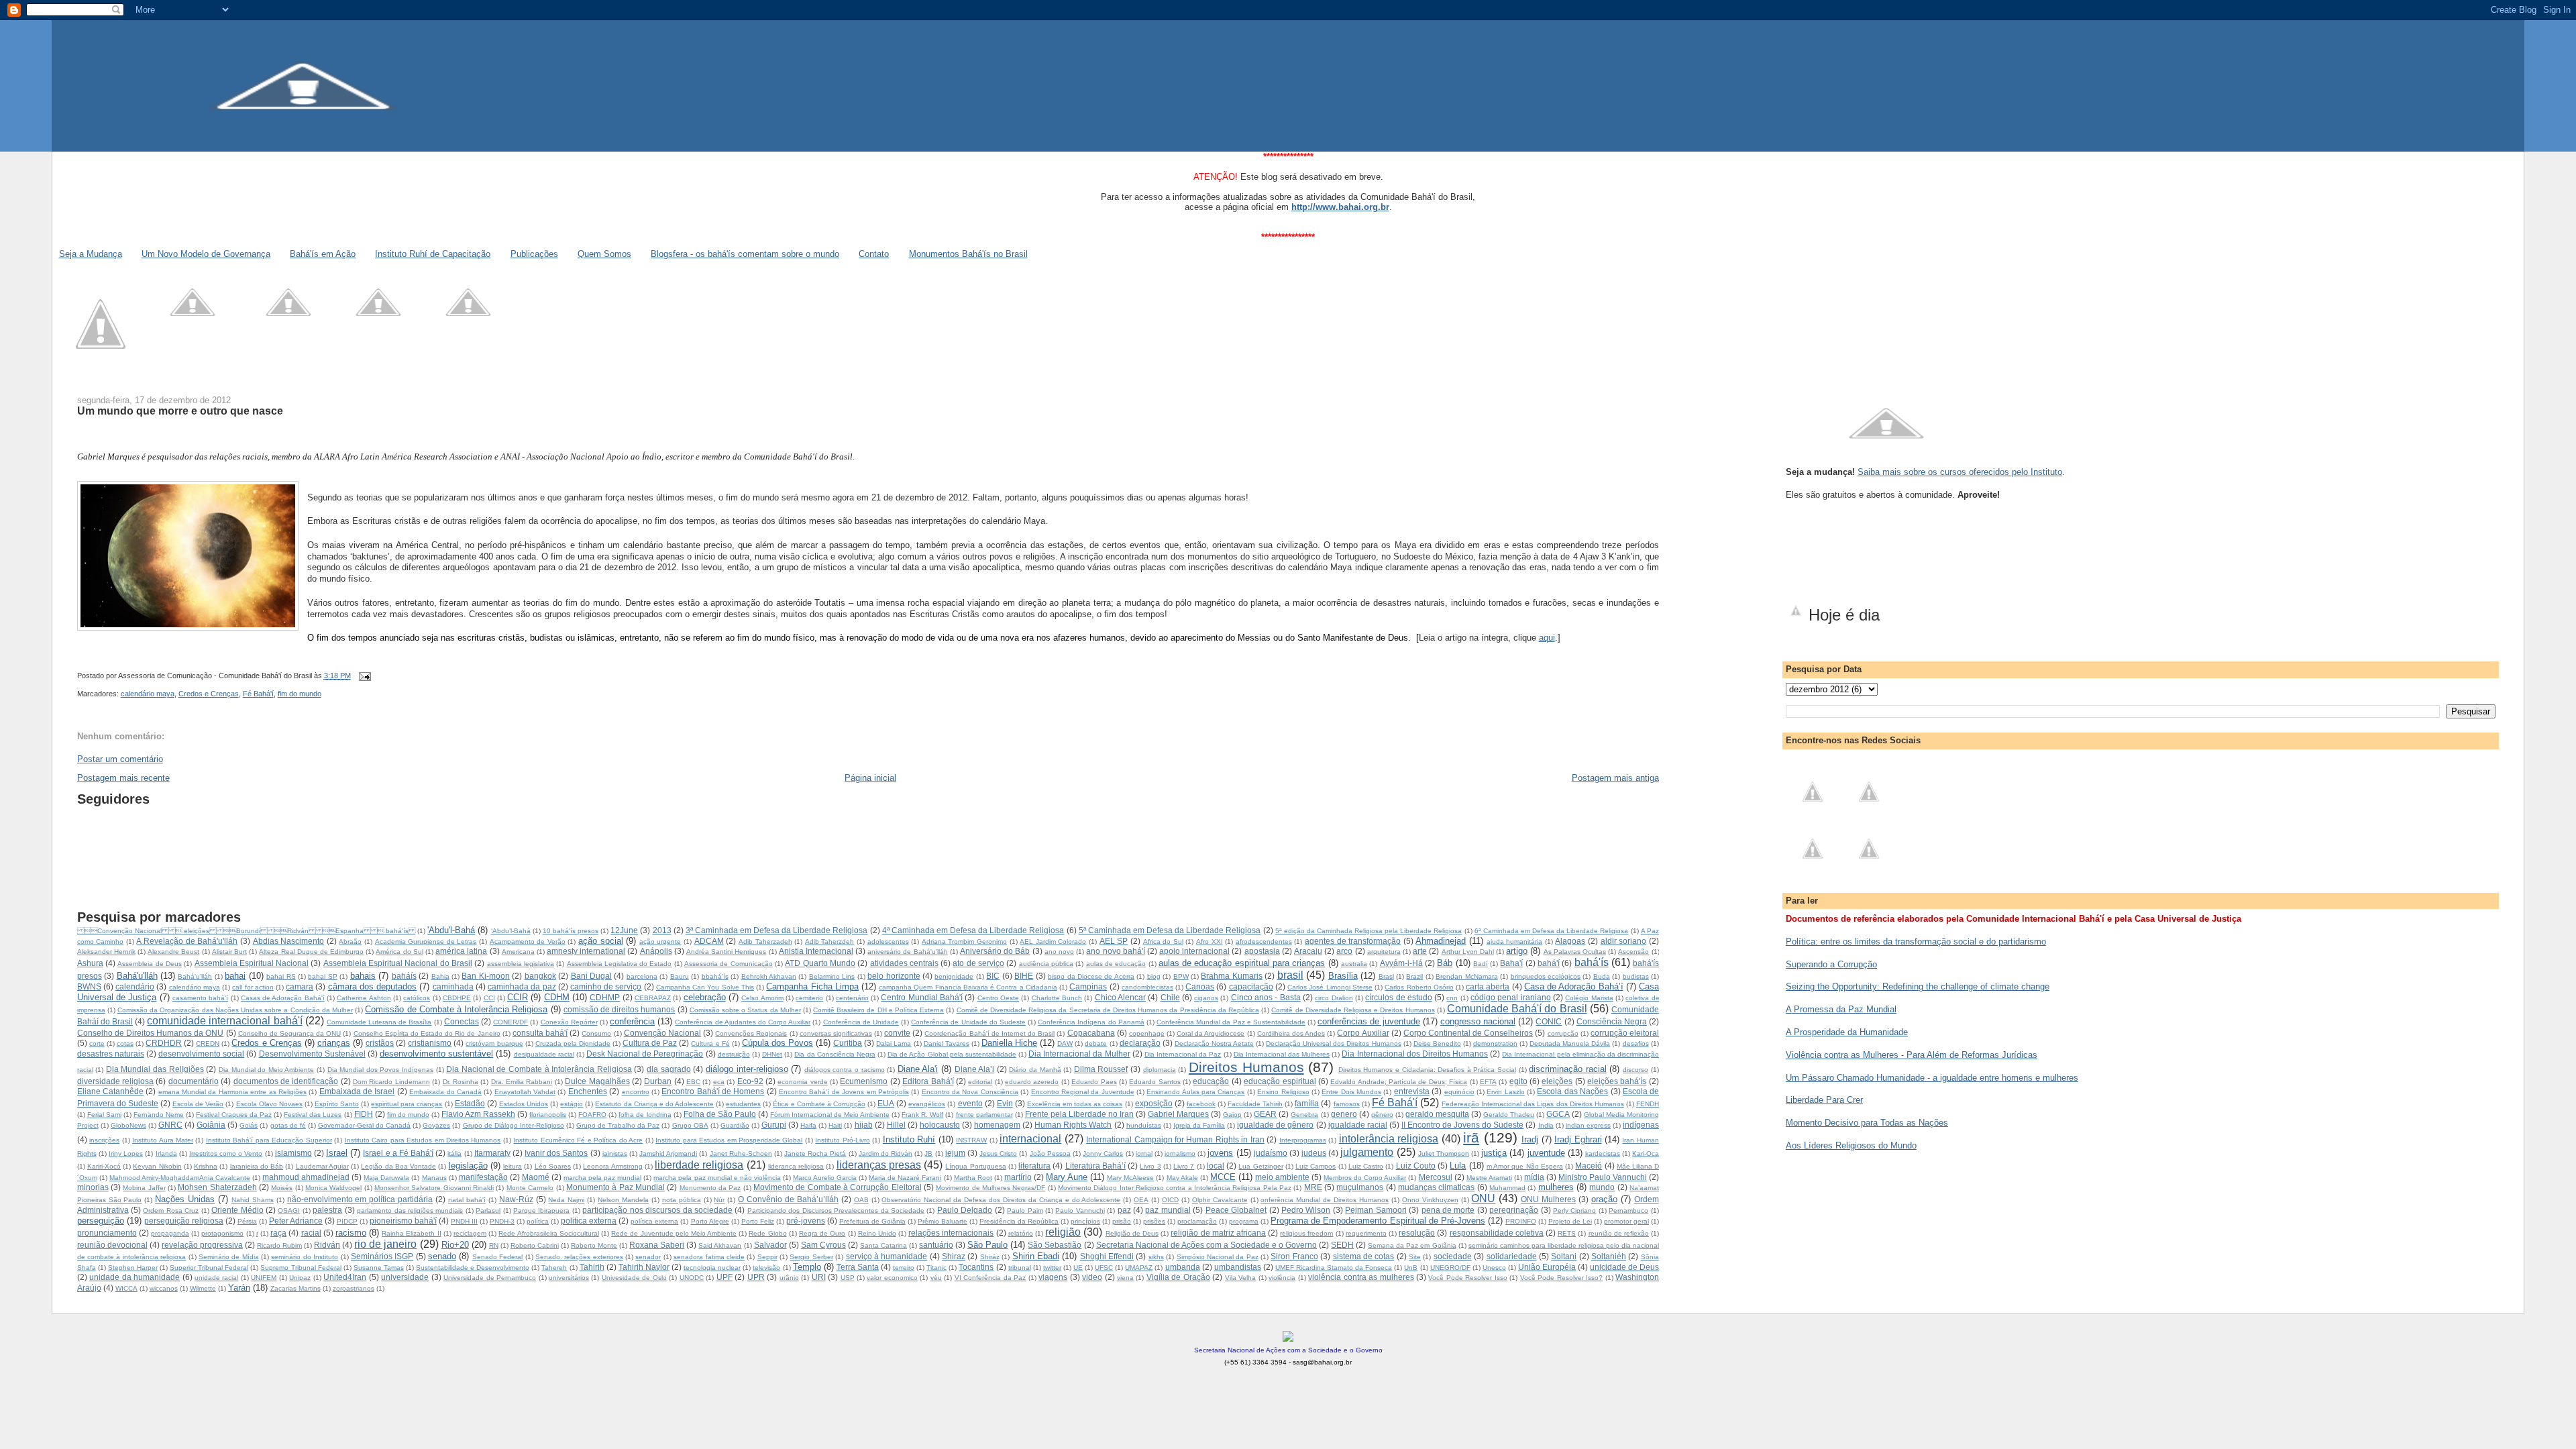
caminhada (453, 986)
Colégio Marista (1589, 998)
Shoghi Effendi (1107, 1256)
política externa (654, 1221)
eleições (1557, 1081)
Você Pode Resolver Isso (1467, 1278)
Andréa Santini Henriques (726, 952)
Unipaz (300, 1278)
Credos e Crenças (209, 694)
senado (442, 1256)
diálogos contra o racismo (845, 1070)
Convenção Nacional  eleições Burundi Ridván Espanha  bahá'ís (246, 931)
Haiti (835, 1125)
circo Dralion (1334, 998)
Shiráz (990, 1257)
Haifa (808, 1125)
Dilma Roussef (1101, 1069)
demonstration (1495, 1043)
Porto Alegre (710, 1221)
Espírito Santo (337, 1104)
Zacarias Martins (296, 1288)
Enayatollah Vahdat (525, 1092)
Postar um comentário (120, 759)
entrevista (1412, 1091)
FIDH (364, 1114)
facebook (1201, 1104)
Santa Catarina (883, 1245)
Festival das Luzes (313, 1115)
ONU (1483, 1198)
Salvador (770, 1245)
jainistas (615, 1153)
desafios (1636, 1043)
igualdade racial (1358, 1125)
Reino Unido (877, 1233)
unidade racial (216, 1278)
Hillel (896, 1125)
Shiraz (954, 1256)
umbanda (1183, 1267)
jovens (1220, 1153)
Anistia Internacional (816, 951)
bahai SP (322, 976)
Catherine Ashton (364, 998)
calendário (135, 986)
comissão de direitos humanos (620, 1009)
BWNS (89, 986)
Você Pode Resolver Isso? (1561, 1278)
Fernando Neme (159, 1115)
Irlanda (166, 1153)
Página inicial (870, 778)
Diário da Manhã (1035, 1070)
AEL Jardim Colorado (1053, 942)
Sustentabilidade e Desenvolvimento (473, 1268)
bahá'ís (1592, 962)
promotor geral (1626, 1221)
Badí (1481, 964)
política (538, 1221)
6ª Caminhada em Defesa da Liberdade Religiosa (1552, 931)
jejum (955, 1153)
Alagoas (1570, 941)
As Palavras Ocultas (1575, 952)
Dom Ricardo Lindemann (391, 1082)
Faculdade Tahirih (1255, 1104)
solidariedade (1512, 1256)
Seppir (767, 1257)
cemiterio (809, 998)
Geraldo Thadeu (1509, 1115)
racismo (351, 1233)
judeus (1314, 1153)
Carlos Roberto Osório (1419, 987)
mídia (1534, 1177)
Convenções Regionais (751, 1033)
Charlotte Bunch (1057, 998)
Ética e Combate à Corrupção (819, 1104)
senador (648, 1257)
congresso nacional (1478, 1021)
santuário (936, 1245)
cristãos (380, 1043)
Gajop (1232, 1115)
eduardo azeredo (1032, 1082)
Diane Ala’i (975, 1069)
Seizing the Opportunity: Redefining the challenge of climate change (1918, 986)
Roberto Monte (594, 1245)
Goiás (249, 1125)
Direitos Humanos (1246, 1067)
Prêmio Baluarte (943, 1221)
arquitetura (1384, 952)
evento (970, 1103)
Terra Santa (858, 1267)
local (1216, 1166)
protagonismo (222, 1233)
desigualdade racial (544, 1054)
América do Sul (399, 952)
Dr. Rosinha (461, 1082)
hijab (864, 1125)
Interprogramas (1303, 1140)
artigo (1517, 951)
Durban (658, 1081)
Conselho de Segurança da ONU (290, 1033)
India (1546, 1125)
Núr (719, 1200)
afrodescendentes (1264, 942)
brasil (1290, 975)
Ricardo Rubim (279, 1245)
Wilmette (203, 1288)
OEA (1141, 1200)
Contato (874, 254)
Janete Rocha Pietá (815, 1153)
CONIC (1549, 1021)
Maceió (1589, 1166)
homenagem (997, 1125)
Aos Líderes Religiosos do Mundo (1851, 1145)
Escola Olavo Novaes (269, 1104)
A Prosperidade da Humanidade (1847, 1032)
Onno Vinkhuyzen (1430, 1200)
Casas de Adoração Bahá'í (283, 998)
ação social (601, 941)
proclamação (1197, 1221)
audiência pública (1046, 964)
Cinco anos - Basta (1266, 997)
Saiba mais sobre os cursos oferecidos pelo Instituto (1960, 472)
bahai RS (281, 976)
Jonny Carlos (1103, 1153)
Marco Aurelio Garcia (825, 1178)
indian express (1588, 1125)
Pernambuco (1628, 1211)
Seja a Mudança (91, 254)
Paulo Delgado (965, 1210)
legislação (468, 1166)
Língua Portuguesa (975, 1166)
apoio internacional (1194, 951)
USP (848, 1278)
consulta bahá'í (540, 1033)
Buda (1602, 976)
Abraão (350, 942)
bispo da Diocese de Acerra (1091, 976)
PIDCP (347, 1221)
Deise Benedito (1437, 1043)
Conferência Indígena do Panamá (1091, 1022)
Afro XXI (1210, 942)
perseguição (101, 1221)
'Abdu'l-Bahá (451, 930)
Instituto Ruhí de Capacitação (433, 254)
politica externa (589, 1221)
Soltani (1564, 1256)
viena (1125, 1278)
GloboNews (128, 1125)
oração (1604, 1199)
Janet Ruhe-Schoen (741, 1153)
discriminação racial (1568, 1069)
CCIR (518, 997)
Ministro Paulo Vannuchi (1603, 1177)
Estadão (470, 1103)
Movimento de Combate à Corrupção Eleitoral (838, 1187)
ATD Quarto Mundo (820, 963)
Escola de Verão (198, 1104)
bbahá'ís (715, 976)
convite (897, 1033)
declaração (1140, 1043)
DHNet (772, 1054)
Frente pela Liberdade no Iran (1079, 1114)
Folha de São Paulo (720, 1114)
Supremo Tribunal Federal (301, 1268)
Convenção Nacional (662, 1033)
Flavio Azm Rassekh (478, 1114)
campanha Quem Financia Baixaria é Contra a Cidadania (968, 987)
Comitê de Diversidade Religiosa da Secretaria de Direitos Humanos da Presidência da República (1108, 1010)
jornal (1144, 1153)
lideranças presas (879, 1165)
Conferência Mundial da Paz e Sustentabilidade (1231, 1022)
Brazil (1414, 976)
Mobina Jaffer (144, 1188)
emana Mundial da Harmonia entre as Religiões (232, 1092)
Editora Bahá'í (928, 1081)
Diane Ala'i (918, 1069)
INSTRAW (971, 1140)
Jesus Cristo (998, 1153)
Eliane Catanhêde (110, 1091)
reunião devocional (112, 1245)
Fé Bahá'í (258, 694)
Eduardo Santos (1155, 1082)
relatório (1021, 1233)
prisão (1122, 1221)
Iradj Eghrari (1578, 1139)
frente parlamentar (984, 1115)
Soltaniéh (1609, 1256)
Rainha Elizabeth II (411, 1233)
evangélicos (927, 1104)
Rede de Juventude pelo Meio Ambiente (674, 1233)
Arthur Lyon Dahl (1468, 952)
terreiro (904, 1268)
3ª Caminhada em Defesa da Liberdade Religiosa (777, 930)
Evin (1005, 1103)
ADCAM (709, 941)
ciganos (1206, 998)
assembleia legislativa (521, 964)
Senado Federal (497, 1257)
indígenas (1641, 1125)
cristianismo (430, 1043)
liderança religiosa (796, 1166)
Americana (518, 952)
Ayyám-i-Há (1401, 963)
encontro (636, 1092)
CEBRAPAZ (653, 998)
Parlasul (488, 1211)
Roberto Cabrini (535, 1245)
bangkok (540, 976)
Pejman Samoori (1376, 1210)
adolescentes (888, 942)
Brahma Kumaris (1231, 976)
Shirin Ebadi (1036, 1256)
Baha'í (1511, 963)
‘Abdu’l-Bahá (511, 931)
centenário (852, 998)
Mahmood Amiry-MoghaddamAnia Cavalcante (180, 1178)
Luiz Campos (1316, 1166)
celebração (705, 997)
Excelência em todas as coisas (1075, 1104)
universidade (405, 1277)
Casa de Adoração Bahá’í (1574, 986)
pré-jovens (806, 1221)
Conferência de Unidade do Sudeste (968, 1022)
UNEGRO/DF (1450, 1268)
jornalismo (1180, 1153)
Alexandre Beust (173, 952)
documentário (194, 1081)
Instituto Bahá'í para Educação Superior (269, 1140)
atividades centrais (904, 963)
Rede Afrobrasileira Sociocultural (548, 1233)
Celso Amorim (762, 998)
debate (1096, 1043)
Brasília (1343, 976)
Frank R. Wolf (922, 1115)
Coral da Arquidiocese (1211, 1033)
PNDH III (464, 1221)
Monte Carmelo (530, 1188)
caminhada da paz (522, 986)
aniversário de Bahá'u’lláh (907, 952)
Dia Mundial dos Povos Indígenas (380, 1070)
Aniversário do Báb (995, 951)
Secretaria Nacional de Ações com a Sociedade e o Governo (1207, 1245)
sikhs (1156, 1257)
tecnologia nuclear (712, 1268)
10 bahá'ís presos (571, 931)
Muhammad (1507, 1188)
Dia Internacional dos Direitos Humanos (1415, 1054)
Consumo (596, 1033)
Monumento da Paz (710, 1188)
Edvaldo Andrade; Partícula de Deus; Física (1399, 1082)
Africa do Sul (1163, 942)
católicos (417, 998)
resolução (1417, 1233)
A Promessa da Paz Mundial (1841, 1009)
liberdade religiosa (699, 1165)
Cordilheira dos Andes (1291, 1033)
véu (936, 1278)
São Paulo (987, 1245)
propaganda (170, 1233)
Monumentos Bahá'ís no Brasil (968, 254)
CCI (489, 998)
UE (1078, 1268)
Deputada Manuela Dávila (1570, 1043)
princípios (1085, 1221)
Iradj (1530, 1139)
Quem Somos (604, 254)
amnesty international (586, 951)
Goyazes (436, 1125)
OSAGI (289, 1211)
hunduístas (1144, 1125)
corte (97, 1043)
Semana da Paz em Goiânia (1412, 1245)
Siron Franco (1294, 1256)
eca (719, 1082)
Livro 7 (1184, 1166)
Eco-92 (750, 1081)
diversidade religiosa (115, 1081)
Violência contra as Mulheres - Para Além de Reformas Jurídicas (1912, 1055)
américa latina (461, 951)
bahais (363, 976)
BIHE (1024, 976)
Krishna (206, 1166)
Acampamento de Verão (528, 942)
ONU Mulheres (1548, 1199)
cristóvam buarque (494, 1043)
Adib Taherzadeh (765, 942)
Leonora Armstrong (612, 1166)
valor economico (892, 1278)
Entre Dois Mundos (1351, 1092)
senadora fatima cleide (709, 1257)
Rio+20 (455, 1245)
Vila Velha (1240, 1278)
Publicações (534, 254)
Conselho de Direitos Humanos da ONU (151, 1033)
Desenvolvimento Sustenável (312, 1054)
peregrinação (1514, 1210)
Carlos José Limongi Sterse (1330, 987)
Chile (1170, 997)
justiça (1494, 1153)
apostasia (1262, 951)
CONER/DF (511, 1022)
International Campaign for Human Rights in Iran (1175, 1139)
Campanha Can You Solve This (705, 987)
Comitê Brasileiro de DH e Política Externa (878, 1010)
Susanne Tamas (379, 1268)
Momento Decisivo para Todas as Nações (1867, 1123)
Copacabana (1091, 1033)
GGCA (1558, 1114)
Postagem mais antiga (1615, 778)
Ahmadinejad (1441, 941)
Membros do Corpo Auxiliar (1365, 1178)
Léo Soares (553, 1166)
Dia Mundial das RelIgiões (155, 1069)
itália (454, 1153)
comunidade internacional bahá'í (224, 1021)
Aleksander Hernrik (106, 952)
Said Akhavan (720, 1245)
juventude (1546, 1153)
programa (1244, 1221)
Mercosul (1436, 1177)
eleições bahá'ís (1617, 1081)
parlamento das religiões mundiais (410, 1211)
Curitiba (848, 1043)
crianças (334, 1043)
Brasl (1386, 976)
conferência (632, 1021)
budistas (1636, 976)
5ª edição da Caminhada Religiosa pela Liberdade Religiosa (1369, 931)
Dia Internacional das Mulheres (1282, 1054)
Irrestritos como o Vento (226, 1153)
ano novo (1059, 952)
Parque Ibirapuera (541, 1211)
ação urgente (660, 942)
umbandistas (1238, 1267)
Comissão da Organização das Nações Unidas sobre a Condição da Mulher (235, 1010)
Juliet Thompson (1444, 1153)
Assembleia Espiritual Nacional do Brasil (398, 963)
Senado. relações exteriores (579, 1257)
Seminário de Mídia (229, 1257)
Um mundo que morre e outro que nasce (180, 411)
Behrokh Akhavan (769, 976)
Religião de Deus (1132, 1233)
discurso (1635, 1070)
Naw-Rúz (516, 1199)
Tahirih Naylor (644, 1267)
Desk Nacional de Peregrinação (645, 1054)
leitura (513, 1166)
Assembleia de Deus (150, 964)
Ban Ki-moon (485, 976)
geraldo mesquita (1437, 1114)
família (1307, 1103)
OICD (1170, 1200)
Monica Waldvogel (333, 1188)
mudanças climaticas (1436, 1187)
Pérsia (247, 1221)
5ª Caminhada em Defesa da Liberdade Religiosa (1170, 930)
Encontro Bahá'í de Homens (713, 1091)
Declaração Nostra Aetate (1214, 1043)
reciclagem (470, 1233)
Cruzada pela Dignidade (573, 1043)
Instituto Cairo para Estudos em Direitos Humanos (423, 1140)
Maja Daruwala (386, 1178)
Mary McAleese (1130, 1178)
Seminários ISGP (382, 1256)
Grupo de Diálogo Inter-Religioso (514, 1125)
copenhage (1147, 1033)
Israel (337, 1153)
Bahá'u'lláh (137, 976)
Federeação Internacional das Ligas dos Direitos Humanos (1533, 1104)
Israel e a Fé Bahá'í (398, 1153)
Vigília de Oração (1178, 1277)
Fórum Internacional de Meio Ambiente (830, 1115)
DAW (1065, 1043)
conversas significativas (836, 1033)
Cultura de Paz (650, 1043)
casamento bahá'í (200, 998)
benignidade (954, 976)
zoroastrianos (354, 1288)
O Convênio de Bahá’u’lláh (788, 1199)
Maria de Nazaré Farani (905, 1178)
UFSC (1104, 1268)
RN (494, 1245)
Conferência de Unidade (861, 1022)
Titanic (936, 1268)
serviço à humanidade (887, 1256)
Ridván (327, 1245)
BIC (993, 976)
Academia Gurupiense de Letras (426, 942)
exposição (1154, 1103)
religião (1063, 1232)
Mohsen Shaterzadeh (217, 1187)
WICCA (126, 1288)
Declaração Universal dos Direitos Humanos (1333, 1043)
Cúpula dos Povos (777, 1043)
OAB (861, 1200)
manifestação (483, 1177)
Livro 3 (1150, 1166)
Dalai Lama (894, 1043)
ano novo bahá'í (1115, 951)
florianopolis (548, 1115)
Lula (1458, 1166)
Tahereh (554, 1268)
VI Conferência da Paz (990, 1278)
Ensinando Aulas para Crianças (1195, 1092)
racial (311, 1233)
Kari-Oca (1646, 1153)
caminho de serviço (606, 986)
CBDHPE (457, 998)
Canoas (1200, 986)
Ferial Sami (104, 1115)
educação (1211, 1081)
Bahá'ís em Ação (323, 254)
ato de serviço (978, 963)
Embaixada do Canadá (445, 1092)
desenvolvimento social (201, 1054)
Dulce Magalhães (597, 1081)
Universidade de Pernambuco (490, 1278)
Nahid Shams (253, 1200)
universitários (569, 1278)
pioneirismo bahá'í (403, 1221)
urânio (789, 1278)
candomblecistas (1147, 987)
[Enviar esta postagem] (364, 676)
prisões (1154, 1221)
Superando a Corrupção (1831, 964)
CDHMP (605, 997)
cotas (125, 1043)
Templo (807, 1267)
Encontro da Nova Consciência (970, 1092)
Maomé (536, 1177)
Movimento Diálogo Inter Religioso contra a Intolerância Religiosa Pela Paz (1175, 1188)
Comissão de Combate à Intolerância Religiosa (456, 1009)
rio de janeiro (385, 1244)
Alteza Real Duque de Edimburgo (311, 952)
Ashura (90, 963)
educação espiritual (1280, 1081)
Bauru (680, 976)
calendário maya (148, 694)
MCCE (1223, 1177)
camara (300, 986)
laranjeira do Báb (257, 1166)
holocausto (940, 1125)
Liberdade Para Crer (1824, 1100)
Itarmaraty (492, 1153)
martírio (1018, 1177)
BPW (1181, 976)
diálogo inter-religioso (747, 1069)
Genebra (1304, 1115)
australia (1354, 964)
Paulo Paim (1025, 1211)
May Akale (1182, 1178)
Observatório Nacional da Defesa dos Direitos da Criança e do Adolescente (1001, 1200)
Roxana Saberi (657, 1245)
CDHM (557, 997)
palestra (327, 1210)
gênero (1382, 1115)
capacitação (1251, 986)
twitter (1052, 1268)
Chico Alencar (1120, 997)
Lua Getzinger (1260, 1166)
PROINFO (1521, 1221)
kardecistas (1603, 1153)
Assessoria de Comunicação (729, 964)
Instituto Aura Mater (163, 1140)
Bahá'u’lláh (195, 976)
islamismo (293, 1153)
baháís (404, 976)
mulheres (1556, 1187)
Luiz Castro (1366, 1166)
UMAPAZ (1139, 1268)
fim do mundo (300, 694)
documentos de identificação (286, 1081)
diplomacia (1160, 1070)
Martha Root (973, 1178)
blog (1154, 976)
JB (928, 1153)
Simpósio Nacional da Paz (1218, 1257)
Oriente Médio (237, 1210)
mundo (1602, 1187)
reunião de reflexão (1619, 1233)
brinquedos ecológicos (1546, 976)
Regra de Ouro (822, 1233)
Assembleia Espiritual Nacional (252, 963)
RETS (1567, 1233)
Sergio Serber (811, 1257)
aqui (1547, 638)
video (1092, 1277)
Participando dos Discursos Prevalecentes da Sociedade (836, 1211)
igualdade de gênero (1275, 1125)
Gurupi (774, 1125)
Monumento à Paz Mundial (615, 1187)
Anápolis (656, 951)
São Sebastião (1055, 1245)
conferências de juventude (1368, 1021)
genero (1344, 1114)
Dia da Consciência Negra (835, 1054)
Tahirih (592, 1267)
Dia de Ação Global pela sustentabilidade (952, 1054)
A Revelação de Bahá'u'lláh (187, 941)
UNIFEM (264, 1278)
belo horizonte (894, 976)
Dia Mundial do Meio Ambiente (266, 1070)
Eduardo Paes (1094, 1082)
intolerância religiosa (1389, 1139)
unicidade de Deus (1624, 1267)
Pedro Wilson (1306, 1210)
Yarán (239, 1288)
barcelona (642, 976)
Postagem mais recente (123, 778)
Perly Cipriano (1574, 1211)
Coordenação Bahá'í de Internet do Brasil (989, 1033)
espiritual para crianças (407, 1104)
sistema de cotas (1364, 1256)
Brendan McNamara (1466, 976)
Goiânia (211, 1125)
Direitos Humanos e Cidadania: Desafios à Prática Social (1427, 1070)
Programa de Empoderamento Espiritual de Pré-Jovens (1378, 1221)
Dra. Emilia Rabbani (522, 1082)
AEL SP (1114, 941)
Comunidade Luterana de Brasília (379, 1022)
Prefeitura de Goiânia (872, 1221)
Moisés (282, 1188)
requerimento (1366, 1233)
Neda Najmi (566, 1200)
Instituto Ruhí (909, 1139)
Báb (1445, 963)
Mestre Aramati (1489, 1178)
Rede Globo (767, 1233)
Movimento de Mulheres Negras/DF (990, 1188)
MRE (1313, 1187)
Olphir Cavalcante (1220, 1200)
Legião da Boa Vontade (398, 1166)
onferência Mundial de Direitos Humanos (1325, 1200)
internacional (1030, 1139)
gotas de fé (288, 1125)
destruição (734, 1054)
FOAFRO (592, 1115)
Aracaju (1308, 951)
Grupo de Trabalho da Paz (618, 1125)
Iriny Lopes (126, 1153)
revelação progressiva (202, 1245)
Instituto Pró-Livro (842, 1140)
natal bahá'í (467, 1200)
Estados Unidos (524, 1104)
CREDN (208, 1043)
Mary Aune (1067, 1177)
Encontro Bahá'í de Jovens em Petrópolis (844, 1092)
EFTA (1488, 1082)
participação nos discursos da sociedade (657, 1210)
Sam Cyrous (823, 1245)
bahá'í (1549, 963)
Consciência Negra (1612, 1021)
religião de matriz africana (1218, 1233)
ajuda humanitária (1515, 942)
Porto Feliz (758, 1221)
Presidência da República (1019, 1221)
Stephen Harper (133, 1268)
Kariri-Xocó (104, 1166)
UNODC (692, 1278)
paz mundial (1168, 1210)
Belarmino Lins (832, 976)
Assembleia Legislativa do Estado (620, 964)
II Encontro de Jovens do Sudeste (1462, 1125)
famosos (1347, 1104)
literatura (1034, 1166)
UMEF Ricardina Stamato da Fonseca (1334, 1268)
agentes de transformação (1353, 941)
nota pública (682, 1200)
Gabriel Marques (1178, 1114)
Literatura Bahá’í (1095, 1166)
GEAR (1265, 1114)
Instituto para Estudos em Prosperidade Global (729, 1140)
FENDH (1648, 1104)
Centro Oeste (998, 998)
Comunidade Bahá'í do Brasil (1517, 1009)
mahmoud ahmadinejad (306, 1177)
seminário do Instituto (305, 1257)
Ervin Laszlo (1505, 1092)
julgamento (1367, 1152)
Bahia (440, 976)
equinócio (1459, 1092)
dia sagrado (669, 1069)
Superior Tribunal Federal (209, 1268)
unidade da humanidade (135, 1277)
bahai (235, 976)
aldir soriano (1624, 941)
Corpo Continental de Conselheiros (1468, 1033)
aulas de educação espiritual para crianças (1242, 963)
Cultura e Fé (710, 1043)
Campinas (1088, 986)
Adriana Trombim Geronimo (964, 942)
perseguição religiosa (184, 1221)
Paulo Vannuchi (1080, 1211)
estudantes (743, 1104)
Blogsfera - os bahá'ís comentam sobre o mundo (745, 254)
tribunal (1020, 1268)
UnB (1411, 1268)
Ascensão (1633, 952)
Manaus (434, 1178)
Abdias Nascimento (289, 941)
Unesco (1494, 1268)
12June (624, 930)
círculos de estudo (1399, 997)
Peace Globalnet (1236, 1210)
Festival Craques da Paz (234, 1115)
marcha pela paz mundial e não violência (717, 1178)
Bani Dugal (591, 976)
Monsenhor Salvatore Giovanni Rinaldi (434, 1188)
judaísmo (1271, 1153)
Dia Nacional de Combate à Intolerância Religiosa (539, 1069)
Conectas (462, 1021)
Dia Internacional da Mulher (1079, 1054)
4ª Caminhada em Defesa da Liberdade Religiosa (973, 930)
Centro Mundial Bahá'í (922, 997)
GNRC (170, 1125)
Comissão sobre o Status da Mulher (745, 1010)
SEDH (1342, 1245)
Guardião (735, 1125)
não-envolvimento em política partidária (360, 1199)
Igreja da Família (1199, 1125)
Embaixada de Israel (357, 1091)
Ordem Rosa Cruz (171, 1211)
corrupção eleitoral (1625, 1033)
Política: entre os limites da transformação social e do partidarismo (1916, 942)
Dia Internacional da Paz (1183, 1054)
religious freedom (1306, 1233)
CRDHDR (164, 1043)
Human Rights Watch (1073, 1125)
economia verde (802, 1082)
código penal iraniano (1511, 997)
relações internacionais (951, 1233)
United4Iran (345, 1277)
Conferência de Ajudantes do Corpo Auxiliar (743, 1022)
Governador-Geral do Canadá (364, 1125)
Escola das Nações (1572, 1091)
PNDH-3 (502, 1221)
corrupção (1563, 1033)
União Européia (1547, 1267)
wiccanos (164, 1288)
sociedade (1453, 1256)
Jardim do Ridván (885, 1153)
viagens (1053, 1277)
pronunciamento (107, 1233)
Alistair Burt (229, 952)
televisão (766, 1268)
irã (1471, 1137)
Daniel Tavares (947, 1043)
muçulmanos (1360, 1187)
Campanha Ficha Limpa (812, 986)
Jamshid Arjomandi (668, 1153)
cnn (1452, 998)
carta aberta (1488, 986)
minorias (93, 1187)
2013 (662, 930)
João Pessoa (1050, 1153)
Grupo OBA (690, 1125)
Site (1415, 1257)
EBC (693, 1082)
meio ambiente (1282, 1177)
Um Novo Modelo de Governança (206, 254)
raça (278, 1233)
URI (819, 1277)
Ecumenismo (864, 1081)
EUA (886, 1103)
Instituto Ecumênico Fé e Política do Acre (578, 1140)
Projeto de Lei (1570, 1221)
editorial (980, 1082)
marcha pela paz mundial (602, 1178)
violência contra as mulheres (1361, 1277)
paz (1124, 1210)
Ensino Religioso (1283, 1092)
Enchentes (588, 1091)
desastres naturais (111, 1054)
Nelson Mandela (623, 1200)
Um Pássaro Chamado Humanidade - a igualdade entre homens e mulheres (1932, 1078)
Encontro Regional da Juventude (1083, 1092)
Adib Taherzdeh (830, 942)
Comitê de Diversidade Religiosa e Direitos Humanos (1353, 1010)
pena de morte (1448, 1210)
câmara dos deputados (372, 986)
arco (1344, 951)
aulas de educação (1116, 964)
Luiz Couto (1416, 1166)
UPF (724, 1277)
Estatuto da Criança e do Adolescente (654, 1104)
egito (1518, 1081)
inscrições (104, 1140)
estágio (572, 1104)
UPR (756, 1277)
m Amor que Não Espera (1525, 1166)
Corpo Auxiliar (1363, 1033)
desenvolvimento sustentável (436, 1054)
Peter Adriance (296, 1221)
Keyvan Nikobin (157, 1166)
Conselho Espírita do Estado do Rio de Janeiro (427, 1033)
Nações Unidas (185, 1199)
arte (1420, 951)
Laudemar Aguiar (322, 1166)
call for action (253, 987)
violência (1282, 1278)
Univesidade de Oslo (634, 1278)
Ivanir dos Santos (556, 1153)
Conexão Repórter (569, 1022)
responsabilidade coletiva (1497, 1233)
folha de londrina (645, 1115)
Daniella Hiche (1009, 1043)
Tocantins (976, 1267)
